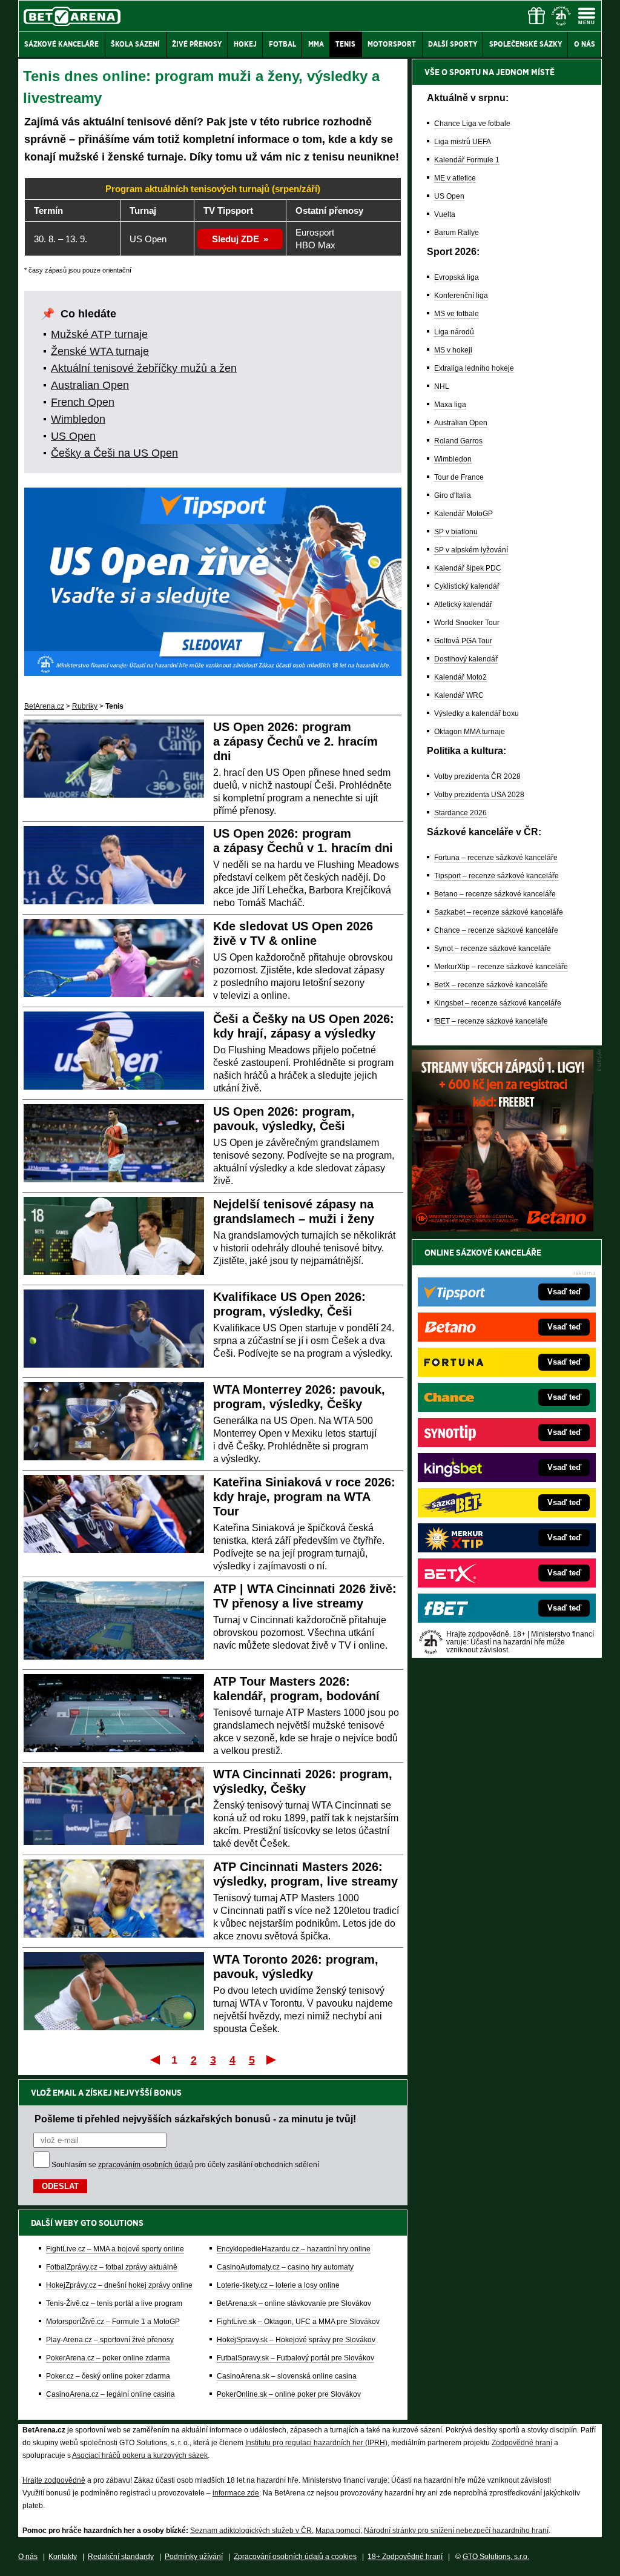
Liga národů (454, 332)
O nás (28, 2557)
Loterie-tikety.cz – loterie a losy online (278, 2285)
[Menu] (587, 16)
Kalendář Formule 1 (467, 160)
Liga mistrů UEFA (463, 142)
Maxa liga (450, 405)
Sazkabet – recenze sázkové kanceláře (499, 912)
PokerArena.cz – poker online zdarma (108, 2358)
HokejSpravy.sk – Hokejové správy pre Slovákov (296, 2340)
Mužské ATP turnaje (99, 334)
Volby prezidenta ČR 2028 (477, 776)
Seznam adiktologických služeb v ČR (251, 2531)
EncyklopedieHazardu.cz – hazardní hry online (294, 2249)
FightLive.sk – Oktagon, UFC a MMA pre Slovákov (298, 2322)
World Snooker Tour (467, 623)
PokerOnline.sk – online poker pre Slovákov (289, 2394)
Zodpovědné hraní (522, 2443)
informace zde (236, 2493)
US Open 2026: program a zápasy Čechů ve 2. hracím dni (295, 741)
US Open (73, 436)
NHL (442, 386)
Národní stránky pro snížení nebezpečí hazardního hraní (456, 2531)
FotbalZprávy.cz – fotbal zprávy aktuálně (112, 2267)
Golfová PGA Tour (463, 641)
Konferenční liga (461, 296)
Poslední (272, 2059)
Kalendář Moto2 (460, 677)
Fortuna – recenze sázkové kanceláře (496, 858)
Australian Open (90, 385)
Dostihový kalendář (466, 659)
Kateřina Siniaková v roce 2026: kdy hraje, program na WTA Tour (304, 1497)
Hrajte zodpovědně (54, 2480)
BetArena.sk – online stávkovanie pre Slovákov (294, 2303)
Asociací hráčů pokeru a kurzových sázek (140, 2455)
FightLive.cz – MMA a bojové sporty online (115, 2249)
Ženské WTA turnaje (100, 351)
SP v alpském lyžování (471, 550)
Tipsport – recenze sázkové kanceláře (496, 876)
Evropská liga (457, 277)
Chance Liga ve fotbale (472, 124)
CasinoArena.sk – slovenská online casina (287, 2376)
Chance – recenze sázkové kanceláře (496, 930)
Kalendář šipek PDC (468, 568)
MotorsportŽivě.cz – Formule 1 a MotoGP (113, 2322)
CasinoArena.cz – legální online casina (110, 2394)
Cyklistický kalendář (467, 586)
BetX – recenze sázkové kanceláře (491, 985)
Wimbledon (78, 419)
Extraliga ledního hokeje (474, 368)
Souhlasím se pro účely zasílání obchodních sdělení (185, 2165)
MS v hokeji (453, 350)
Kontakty (63, 2557)
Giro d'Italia (453, 495)
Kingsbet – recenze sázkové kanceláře (498, 1003)
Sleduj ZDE (236, 239)
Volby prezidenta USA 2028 (479, 795)
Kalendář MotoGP (463, 514)
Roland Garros (458, 441)
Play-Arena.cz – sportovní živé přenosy (110, 2340)
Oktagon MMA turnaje (470, 732)
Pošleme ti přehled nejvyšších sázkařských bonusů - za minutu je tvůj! (195, 2119)
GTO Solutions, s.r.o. (496, 2557)
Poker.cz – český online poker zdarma (108, 2376)
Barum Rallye (457, 233)
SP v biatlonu (456, 532)
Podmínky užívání (194, 2557)
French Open (83, 402)
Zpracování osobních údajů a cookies (295, 2557)
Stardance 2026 (460, 813)
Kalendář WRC (459, 695)
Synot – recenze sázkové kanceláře (493, 949)
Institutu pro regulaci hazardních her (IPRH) (316, 2443)
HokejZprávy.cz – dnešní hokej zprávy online (119, 2285)
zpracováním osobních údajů (146, 2165)
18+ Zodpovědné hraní (405, 2557)
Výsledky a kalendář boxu (477, 714)
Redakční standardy (121, 2557)
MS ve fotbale (457, 314)
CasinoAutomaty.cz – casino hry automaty (285, 2267)
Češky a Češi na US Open (114, 453)
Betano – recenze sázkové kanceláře (495, 894)
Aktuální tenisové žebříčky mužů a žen (144, 368)
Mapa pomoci (338, 2531)
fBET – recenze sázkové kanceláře (491, 1021)
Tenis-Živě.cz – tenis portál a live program (114, 2303)
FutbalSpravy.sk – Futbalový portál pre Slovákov (295, 2358)
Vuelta (445, 214)
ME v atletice (455, 178)
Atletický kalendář (463, 604)
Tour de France (459, 477)
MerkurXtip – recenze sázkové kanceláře (501, 967)
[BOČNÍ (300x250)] (503, 1228)
